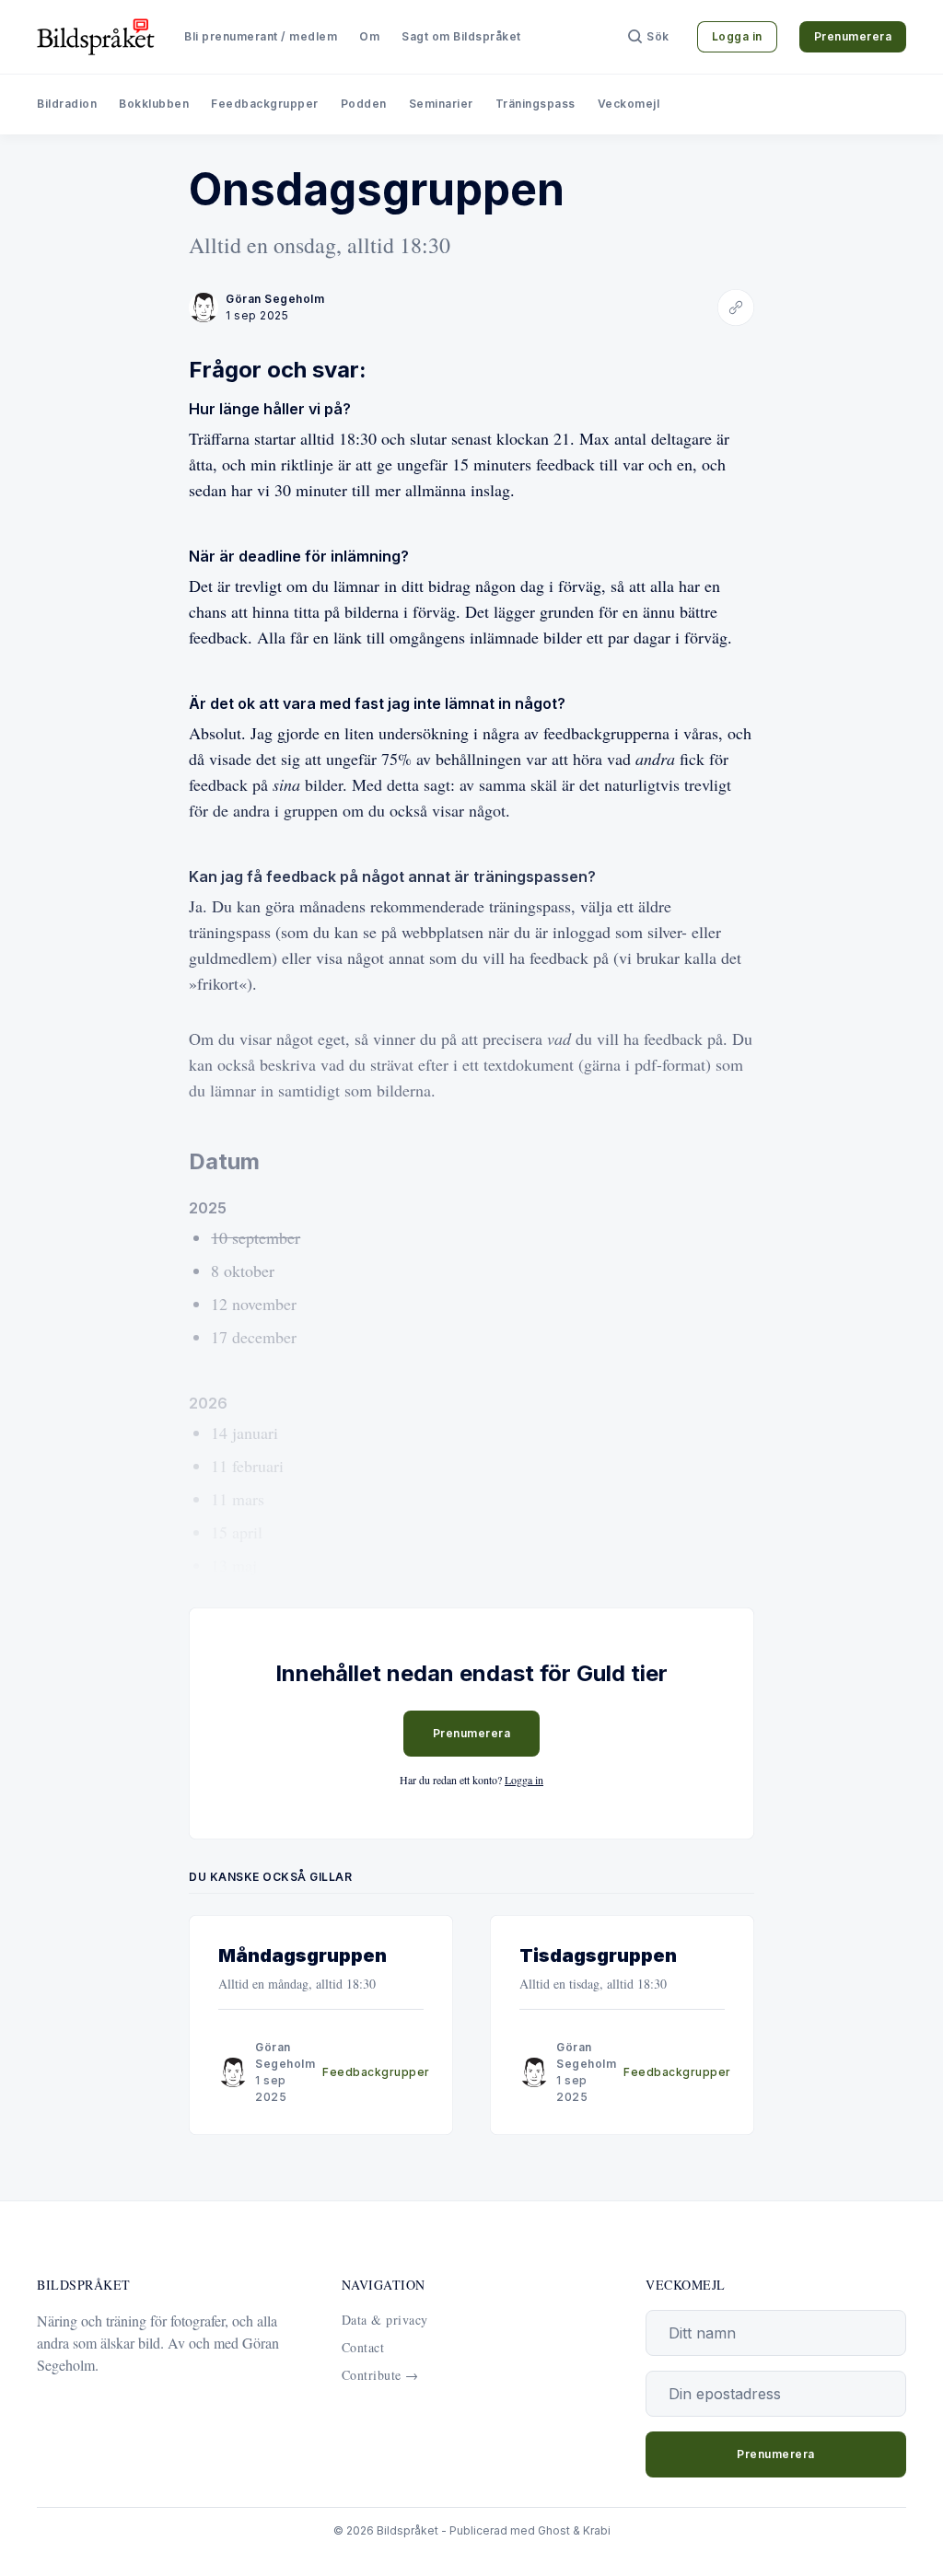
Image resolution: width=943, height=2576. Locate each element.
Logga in (737, 36)
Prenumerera (853, 36)
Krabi (597, 2530)
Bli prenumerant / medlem (261, 36)
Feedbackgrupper (265, 104)
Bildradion (67, 104)
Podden (364, 104)
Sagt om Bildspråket (461, 36)
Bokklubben (154, 104)
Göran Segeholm (275, 299)
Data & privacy (385, 2320)
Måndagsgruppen (303, 1955)
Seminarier (441, 104)
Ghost (554, 2530)
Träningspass (536, 104)
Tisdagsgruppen (598, 1955)
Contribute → (380, 2375)
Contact (363, 2347)
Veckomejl (629, 104)
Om (369, 36)
